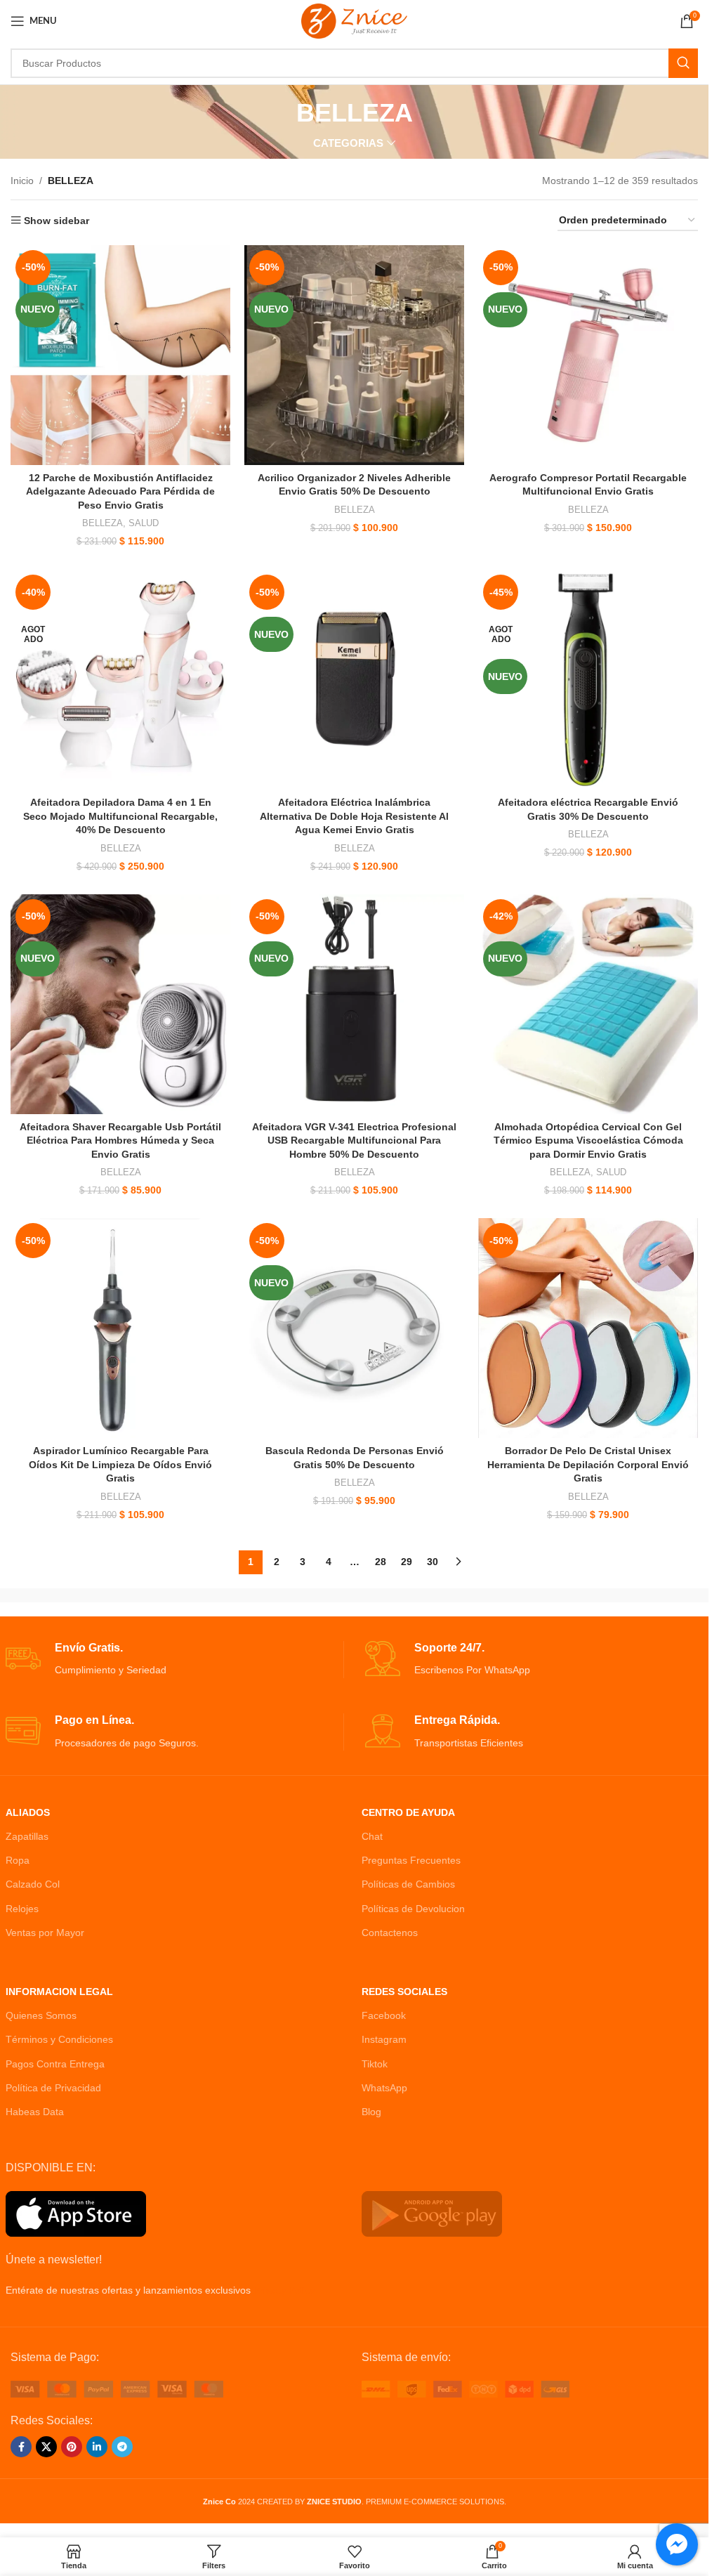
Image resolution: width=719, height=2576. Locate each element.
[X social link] (46, 2447)
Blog (371, 2112)
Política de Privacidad (53, 2088)
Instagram (384, 2039)
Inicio (22, 181)
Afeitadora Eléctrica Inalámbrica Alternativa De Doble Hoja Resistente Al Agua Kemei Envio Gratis (354, 816)
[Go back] (279, 113)
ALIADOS (28, 1812)
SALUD (144, 523)
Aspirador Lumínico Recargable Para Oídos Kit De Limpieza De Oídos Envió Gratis (120, 1464)
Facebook (384, 2015)
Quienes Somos (41, 2015)
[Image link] (117, 2388)
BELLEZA (103, 523)
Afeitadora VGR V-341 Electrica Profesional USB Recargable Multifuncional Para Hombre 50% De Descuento (354, 1140)
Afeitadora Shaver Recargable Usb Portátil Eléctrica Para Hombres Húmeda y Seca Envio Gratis (120, 1140)
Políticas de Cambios (408, 1884)
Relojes (22, 1909)
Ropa (18, 1860)
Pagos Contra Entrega (55, 2064)
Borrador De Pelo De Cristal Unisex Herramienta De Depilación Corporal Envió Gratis (588, 1464)
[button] (41, 2535)
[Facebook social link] (21, 2447)
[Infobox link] (174, 1660)
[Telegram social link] (122, 2447)
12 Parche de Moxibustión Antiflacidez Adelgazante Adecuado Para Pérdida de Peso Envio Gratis (120, 491)
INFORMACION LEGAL (59, 1992)
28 (381, 1562)
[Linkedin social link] (97, 2447)
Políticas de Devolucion (413, 1909)
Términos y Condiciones (59, 2039)
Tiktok (375, 2064)
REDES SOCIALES (404, 1992)
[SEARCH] (683, 63)
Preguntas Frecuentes (411, 1860)
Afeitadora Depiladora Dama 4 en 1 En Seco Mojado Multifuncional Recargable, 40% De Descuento (120, 816)
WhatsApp (384, 2088)
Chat (372, 1836)
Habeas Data (35, 2112)
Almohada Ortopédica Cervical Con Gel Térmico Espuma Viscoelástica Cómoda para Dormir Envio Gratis (588, 1140)
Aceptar (652, 2550)
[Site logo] (354, 20)
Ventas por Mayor (45, 1933)
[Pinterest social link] (72, 2447)
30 (433, 1562)
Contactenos (390, 1933)
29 (407, 1562)
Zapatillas (27, 1836)
